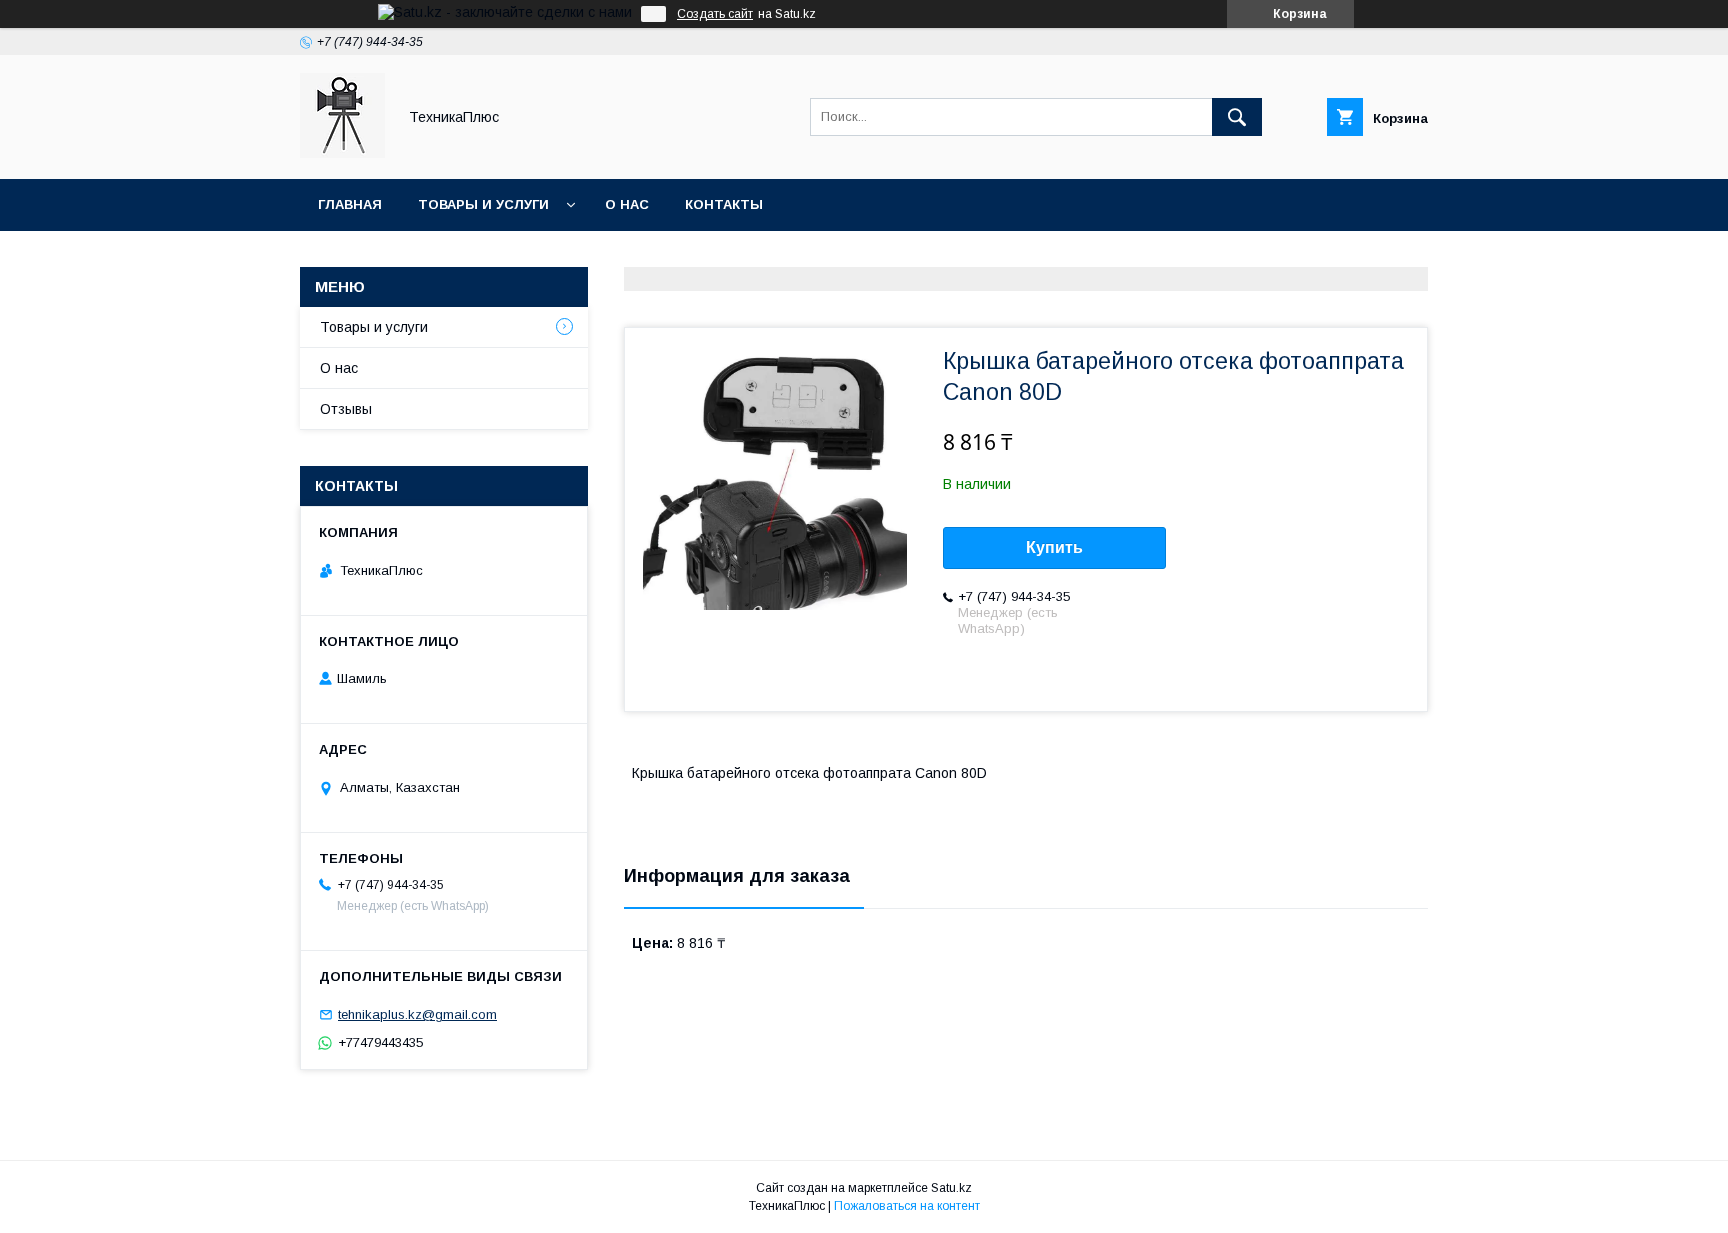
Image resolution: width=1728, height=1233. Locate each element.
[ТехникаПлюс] (342, 153)
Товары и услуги (483, 204)
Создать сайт (715, 14)
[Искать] (1237, 117)
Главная (350, 204)
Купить (1054, 547)
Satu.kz (951, 1188)
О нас (627, 204)
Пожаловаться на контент (907, 1206)
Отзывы (346, 409)
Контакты (724, 204)
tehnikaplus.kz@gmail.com (417, 1014)
